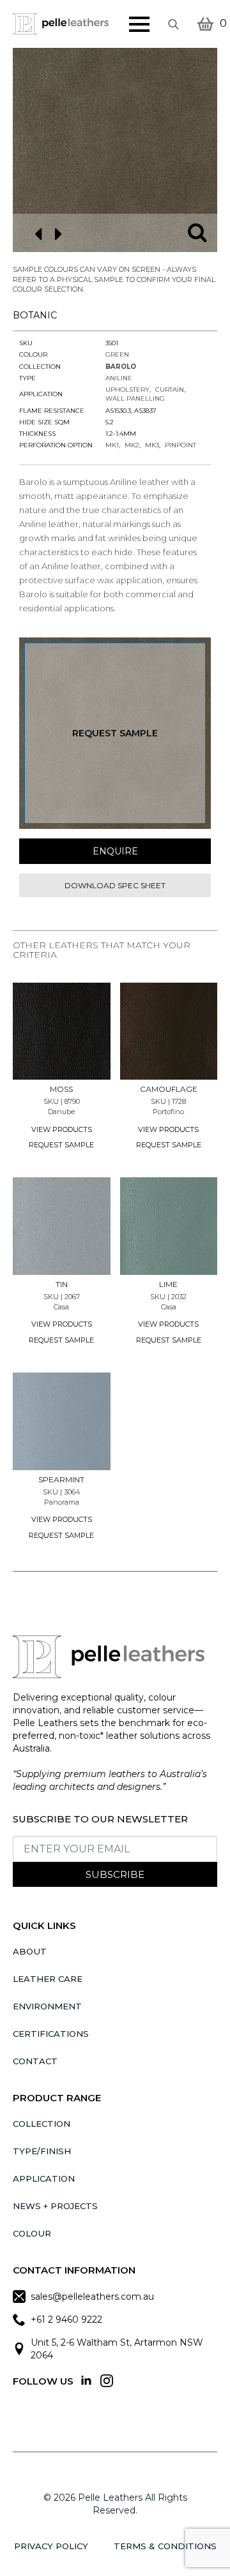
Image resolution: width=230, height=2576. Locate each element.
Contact (35, 2061)
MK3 (152, 445)
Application (44, 2178)
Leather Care (48, 1979)
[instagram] (107, 2381)
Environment (47, 2006)
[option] (115, 150)
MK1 (112, 445)
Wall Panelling (135, 398)
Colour (32, 2233)
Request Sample (115, 733)
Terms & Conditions (165, 2546)
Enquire (115, 851)
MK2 (132, 445)
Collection (42, 2124)
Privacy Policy (51, 2546)
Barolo (121, 367)
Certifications (51, 2034)
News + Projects (55, 2206)
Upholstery (127, 390)
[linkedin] (86, 2381)
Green (117, 354)
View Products (62, 1129)
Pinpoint (180, 445)
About (30, 1951)
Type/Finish (42, 2151)
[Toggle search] (173, 24)
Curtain (170, 390)
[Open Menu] (139, 24)
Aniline (119, 378)
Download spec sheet (115, 885)
